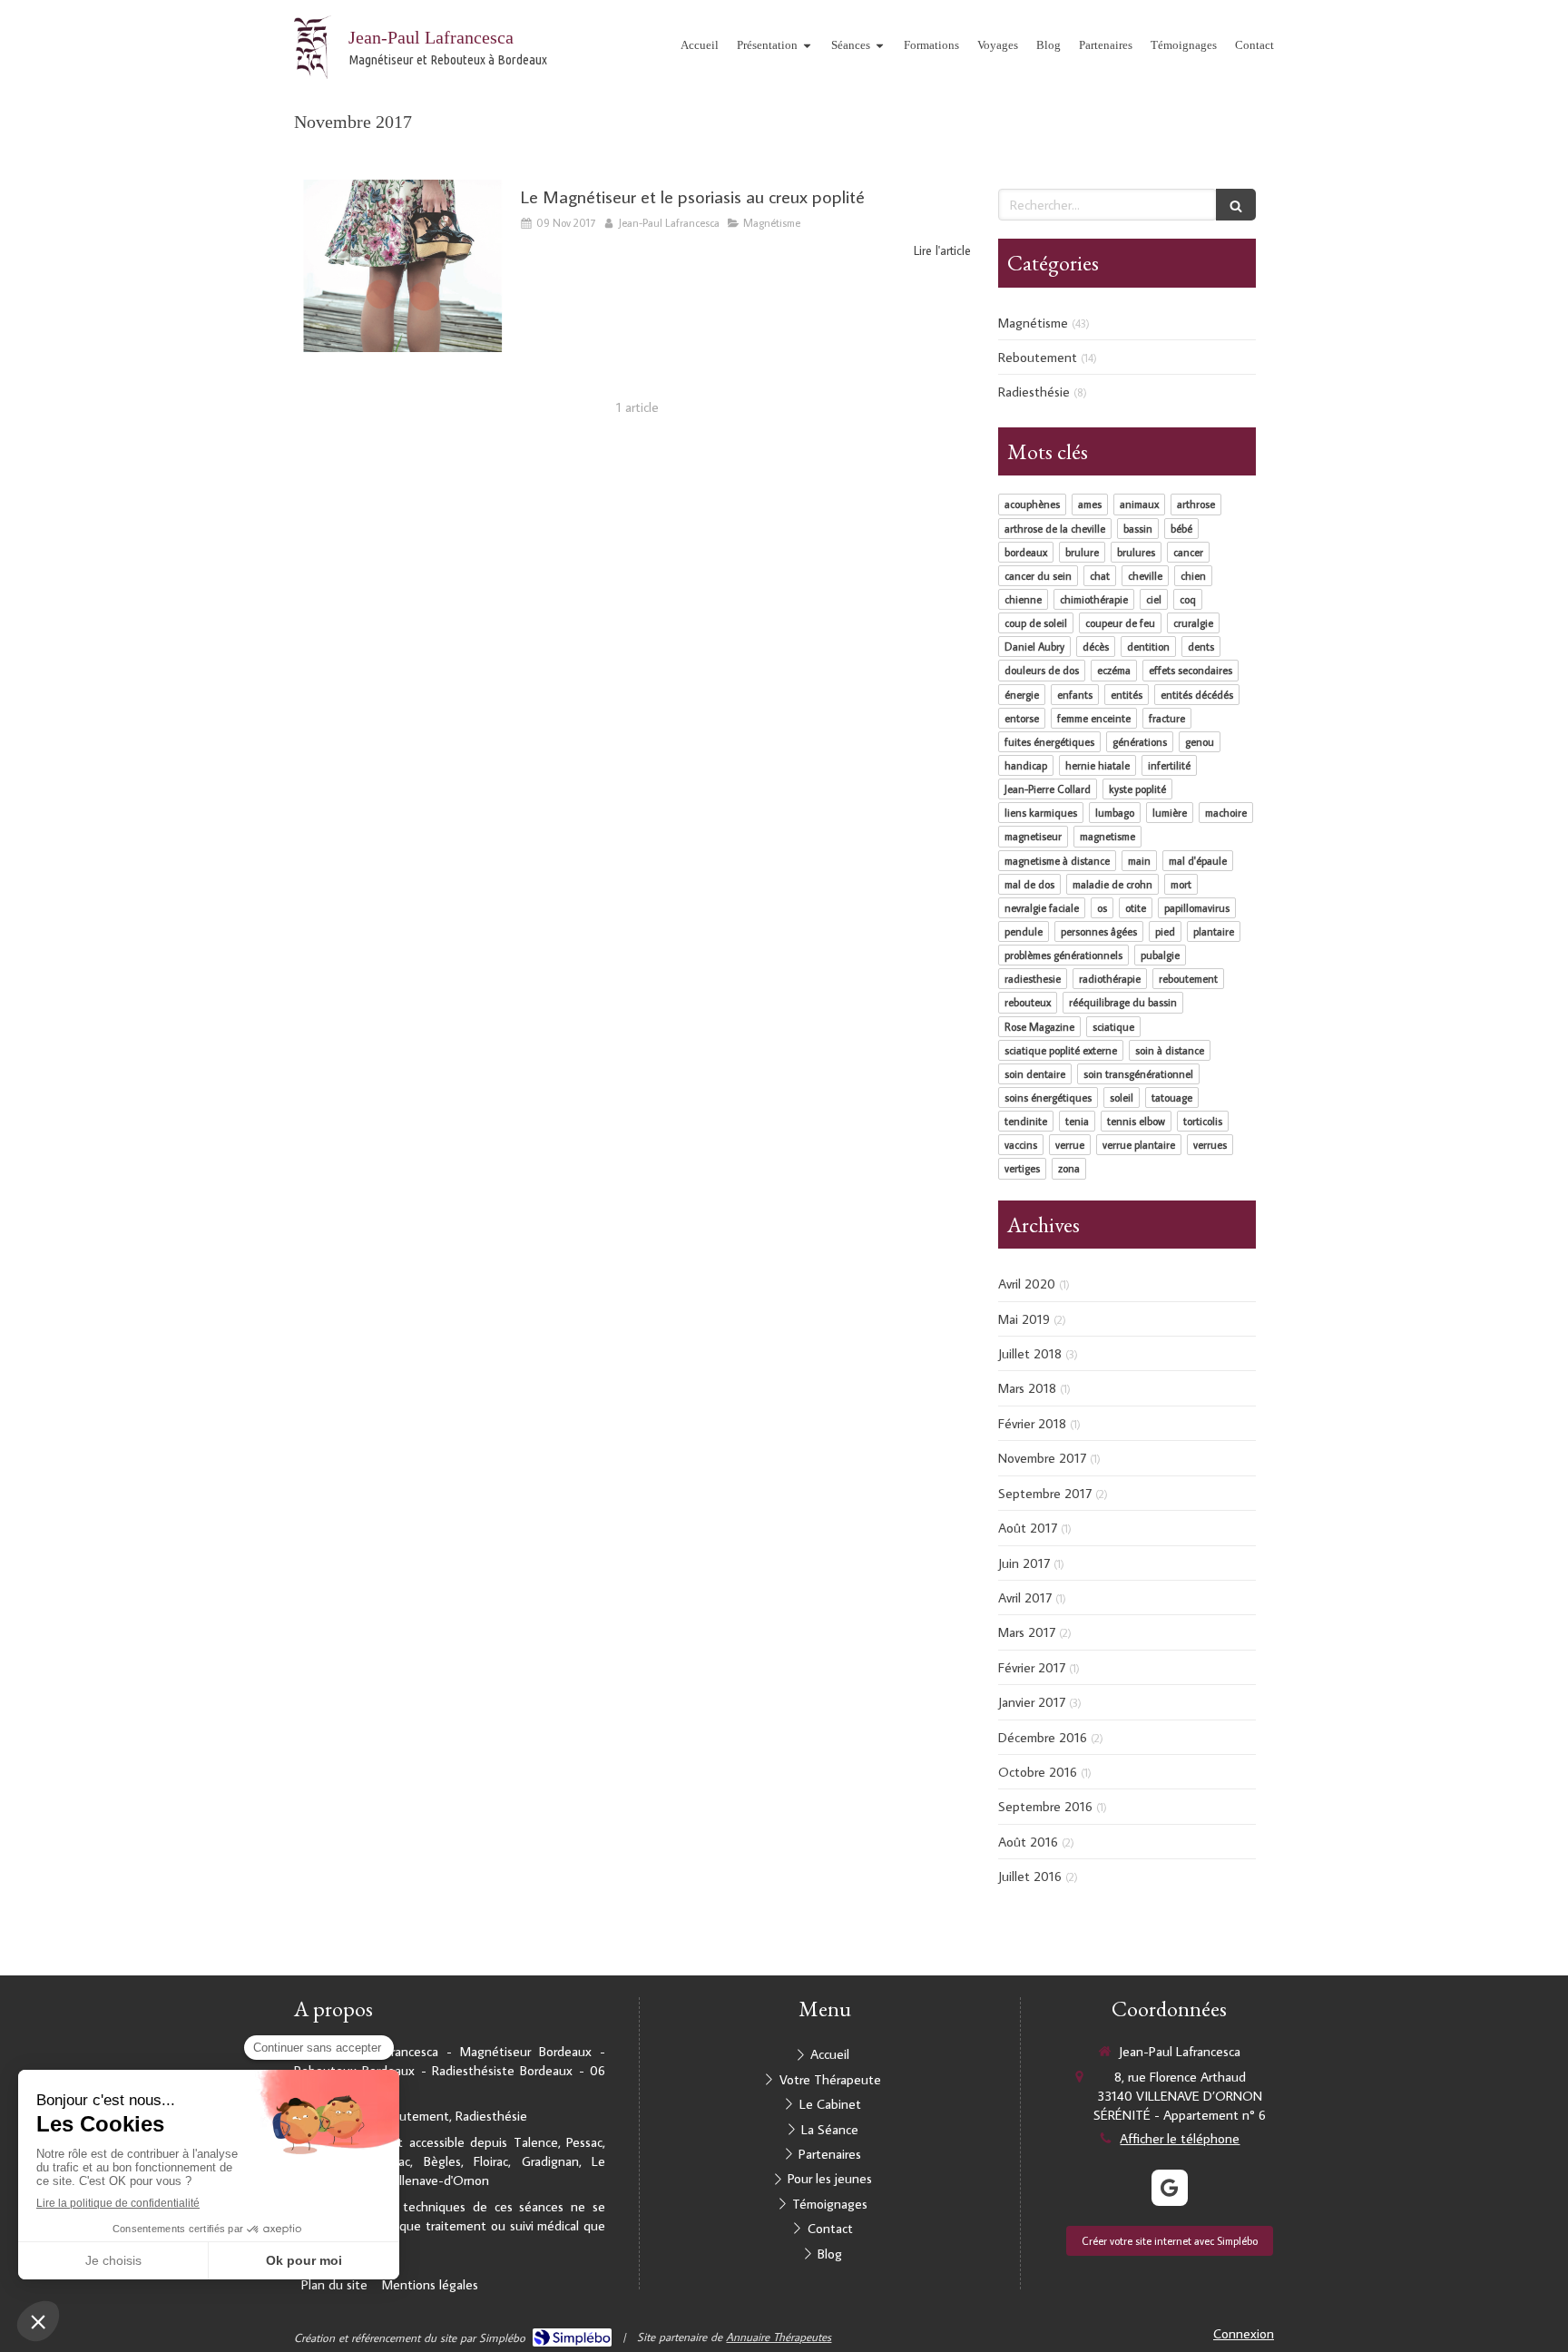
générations (1140, 742)
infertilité (1169, 765)
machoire (1226, 813)
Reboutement (1038, 357)
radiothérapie (1110, 979)
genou (1200, 742)
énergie (1022, 695)
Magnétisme (1033, 323)
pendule (1024, 931)
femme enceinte (1094, 718)
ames (1090, 504)
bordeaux (1026, 552)
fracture (1167, 718)
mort (1181, 884)
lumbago (1115, 813)
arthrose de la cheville (1055, 529)
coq (1188, 599)
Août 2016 (1028, 1842)
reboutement (1188, 979)
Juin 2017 (1024, 1563)
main (1139, 861)
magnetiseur (1033, 836)
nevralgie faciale (1042, 908)
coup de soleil (1036, 623)
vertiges (1022, 1168)
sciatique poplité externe (1061, 1050)
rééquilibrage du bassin (1123, 1002)
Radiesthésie (1034, 392)
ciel (1154, 599)
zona (1069, 1168)
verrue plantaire (1139, 1145)
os (1102, 908)
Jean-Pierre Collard (1048, 789)
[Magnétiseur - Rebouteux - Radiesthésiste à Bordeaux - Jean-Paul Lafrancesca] (313, 47)
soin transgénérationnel (1138, 1074)
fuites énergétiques (1049, 742)
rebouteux (1028, 1002)
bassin (1138, 529)
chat (1100, 576)
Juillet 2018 (1030, 1353)
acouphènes (1032, 504)
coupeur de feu (1120, 623)
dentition (1148, 647)
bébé (1181, 529)
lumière (1170, 813)
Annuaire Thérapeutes (779, 2337)
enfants (1075, 695)
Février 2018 (1032, 1423)
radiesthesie (1033, 979)
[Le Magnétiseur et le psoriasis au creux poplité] (403, 266)
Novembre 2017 (1042, 1458)
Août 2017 (1028, 1528)
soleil (1122, 1098)
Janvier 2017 (1032, 1702)
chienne (1023, 599)
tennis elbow (1136, 1121)
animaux (1139, 504)
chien (1193, 576)
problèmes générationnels (1063, 955)
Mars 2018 (1027, 1388)
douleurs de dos (1042, 670)
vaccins (1021, 1145)
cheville (1145, 576)
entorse (1022, 718)
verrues (1210, 1145)
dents (1201, 647)
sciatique (1113, 1027)
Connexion (1244, 2333)
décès (1096, 647)
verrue (1070, 1145)
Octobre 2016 (1038, 1772)
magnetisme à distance (1057, 861)
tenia (1077, 1121)
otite (1136, 908)
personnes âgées (1099, 931)
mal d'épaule (1198, 861)
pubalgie (1160, 955)
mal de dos (1029, 884)
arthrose (1196, 504)
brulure (1082, 552)
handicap (1026, 765)
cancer (1188, 552)
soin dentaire (1035, 1074)
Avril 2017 (1025, 1597)
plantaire (1214, 931)
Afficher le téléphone (1180, 2138)
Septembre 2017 (1045, 1493)
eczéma (1114, 670)
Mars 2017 (1027, 1632)
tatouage (1172, 1098)
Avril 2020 (1027, 1284)
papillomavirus (1197, 908)
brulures (1136, 552)
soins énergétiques (1048, 1098)
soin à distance (1170, 1050)
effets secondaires (1191, 670)
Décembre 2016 (1043, 1737)
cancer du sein (1038, 576)
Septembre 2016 (1045, 1806)
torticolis (1203, 1121)
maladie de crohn (1112, 884)
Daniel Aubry (1034, 647)
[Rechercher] (1236, 205)
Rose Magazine (1039, 1027)
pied (1165, 931)
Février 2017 (1032, 1667)
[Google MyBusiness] (1170, 2188)
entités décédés (1197, 695)
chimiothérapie (1094, 599)
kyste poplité (1137, 789)
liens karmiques (1041, 813)
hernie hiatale (1098, 765)
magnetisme (1107, 836)
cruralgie (1193, 623)
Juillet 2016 (1030, 1876)
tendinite (1026, 1121)
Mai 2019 (1024, 1319)
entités (1127, 695)
